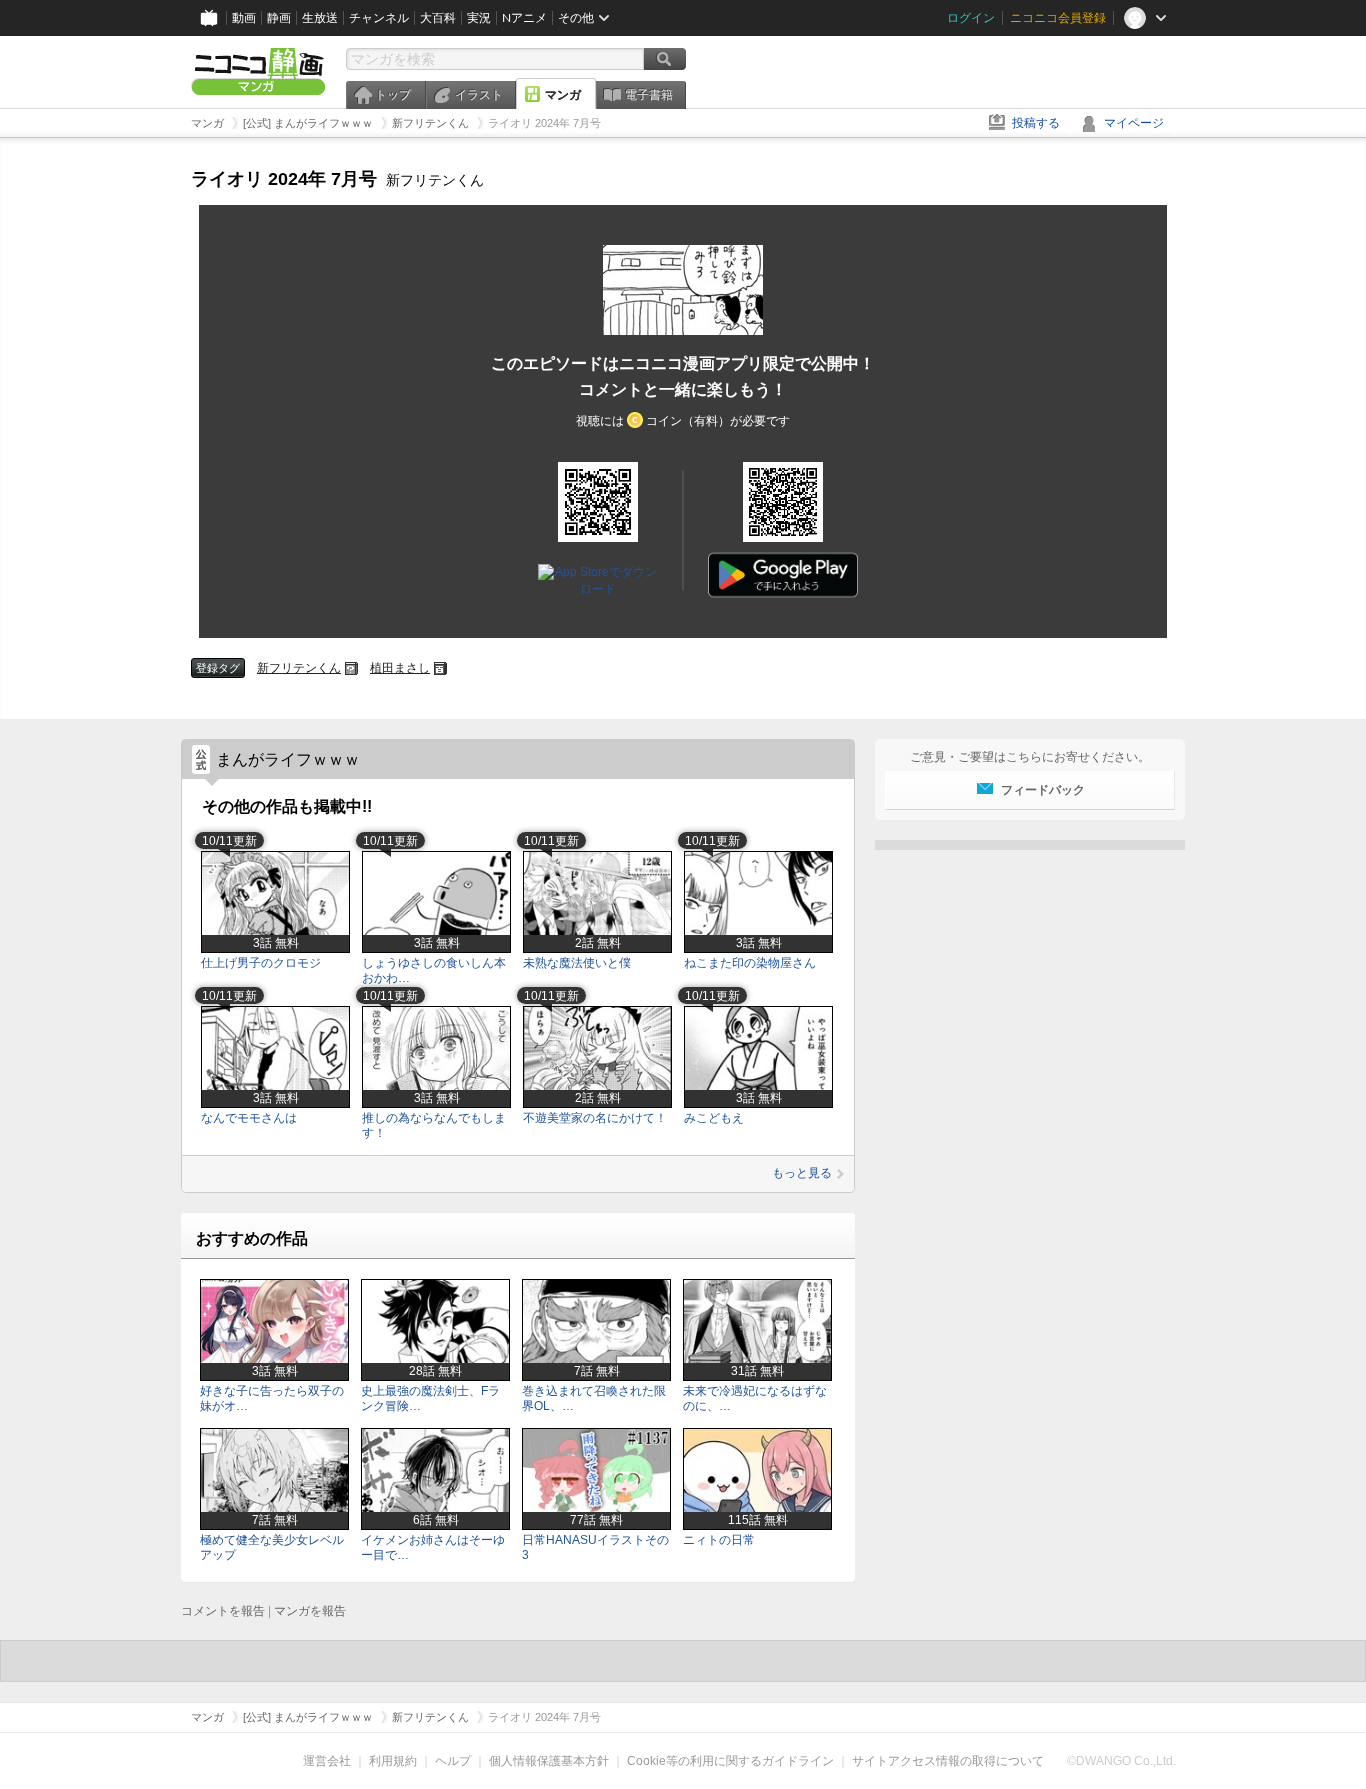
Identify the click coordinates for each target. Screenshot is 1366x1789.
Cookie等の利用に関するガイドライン (730, 1761)
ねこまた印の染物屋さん (750, 963)
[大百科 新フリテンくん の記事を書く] (351, 668)
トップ (393, 95)
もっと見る (802, 1173)
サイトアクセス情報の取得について (948, 1761)
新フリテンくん (299, 668)
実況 (479, 18)
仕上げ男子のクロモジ (261, 963)
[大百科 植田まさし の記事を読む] (440, 668)
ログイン (971, 18)
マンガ (563, 95)
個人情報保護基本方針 (549, 1761)
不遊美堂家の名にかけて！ (595, 1118)
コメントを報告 (223, 1611)
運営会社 (327, 1761)
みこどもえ (714, 1118)
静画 (279, 18)
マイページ (1134, 123)
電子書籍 (649, 95)
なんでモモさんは (249, 1118)
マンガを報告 (310, 1611)
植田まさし (400, 668)
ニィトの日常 (719, 1540)
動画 (244, 18)
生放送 (320, 18)
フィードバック (1043, 790)
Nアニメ (524, 18)
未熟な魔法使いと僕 (577, 963)
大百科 (438, 18)
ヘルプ (453, 1761)
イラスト (479, 95)
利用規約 (393, 1761)
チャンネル (379, 18)
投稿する (1036, 123)
